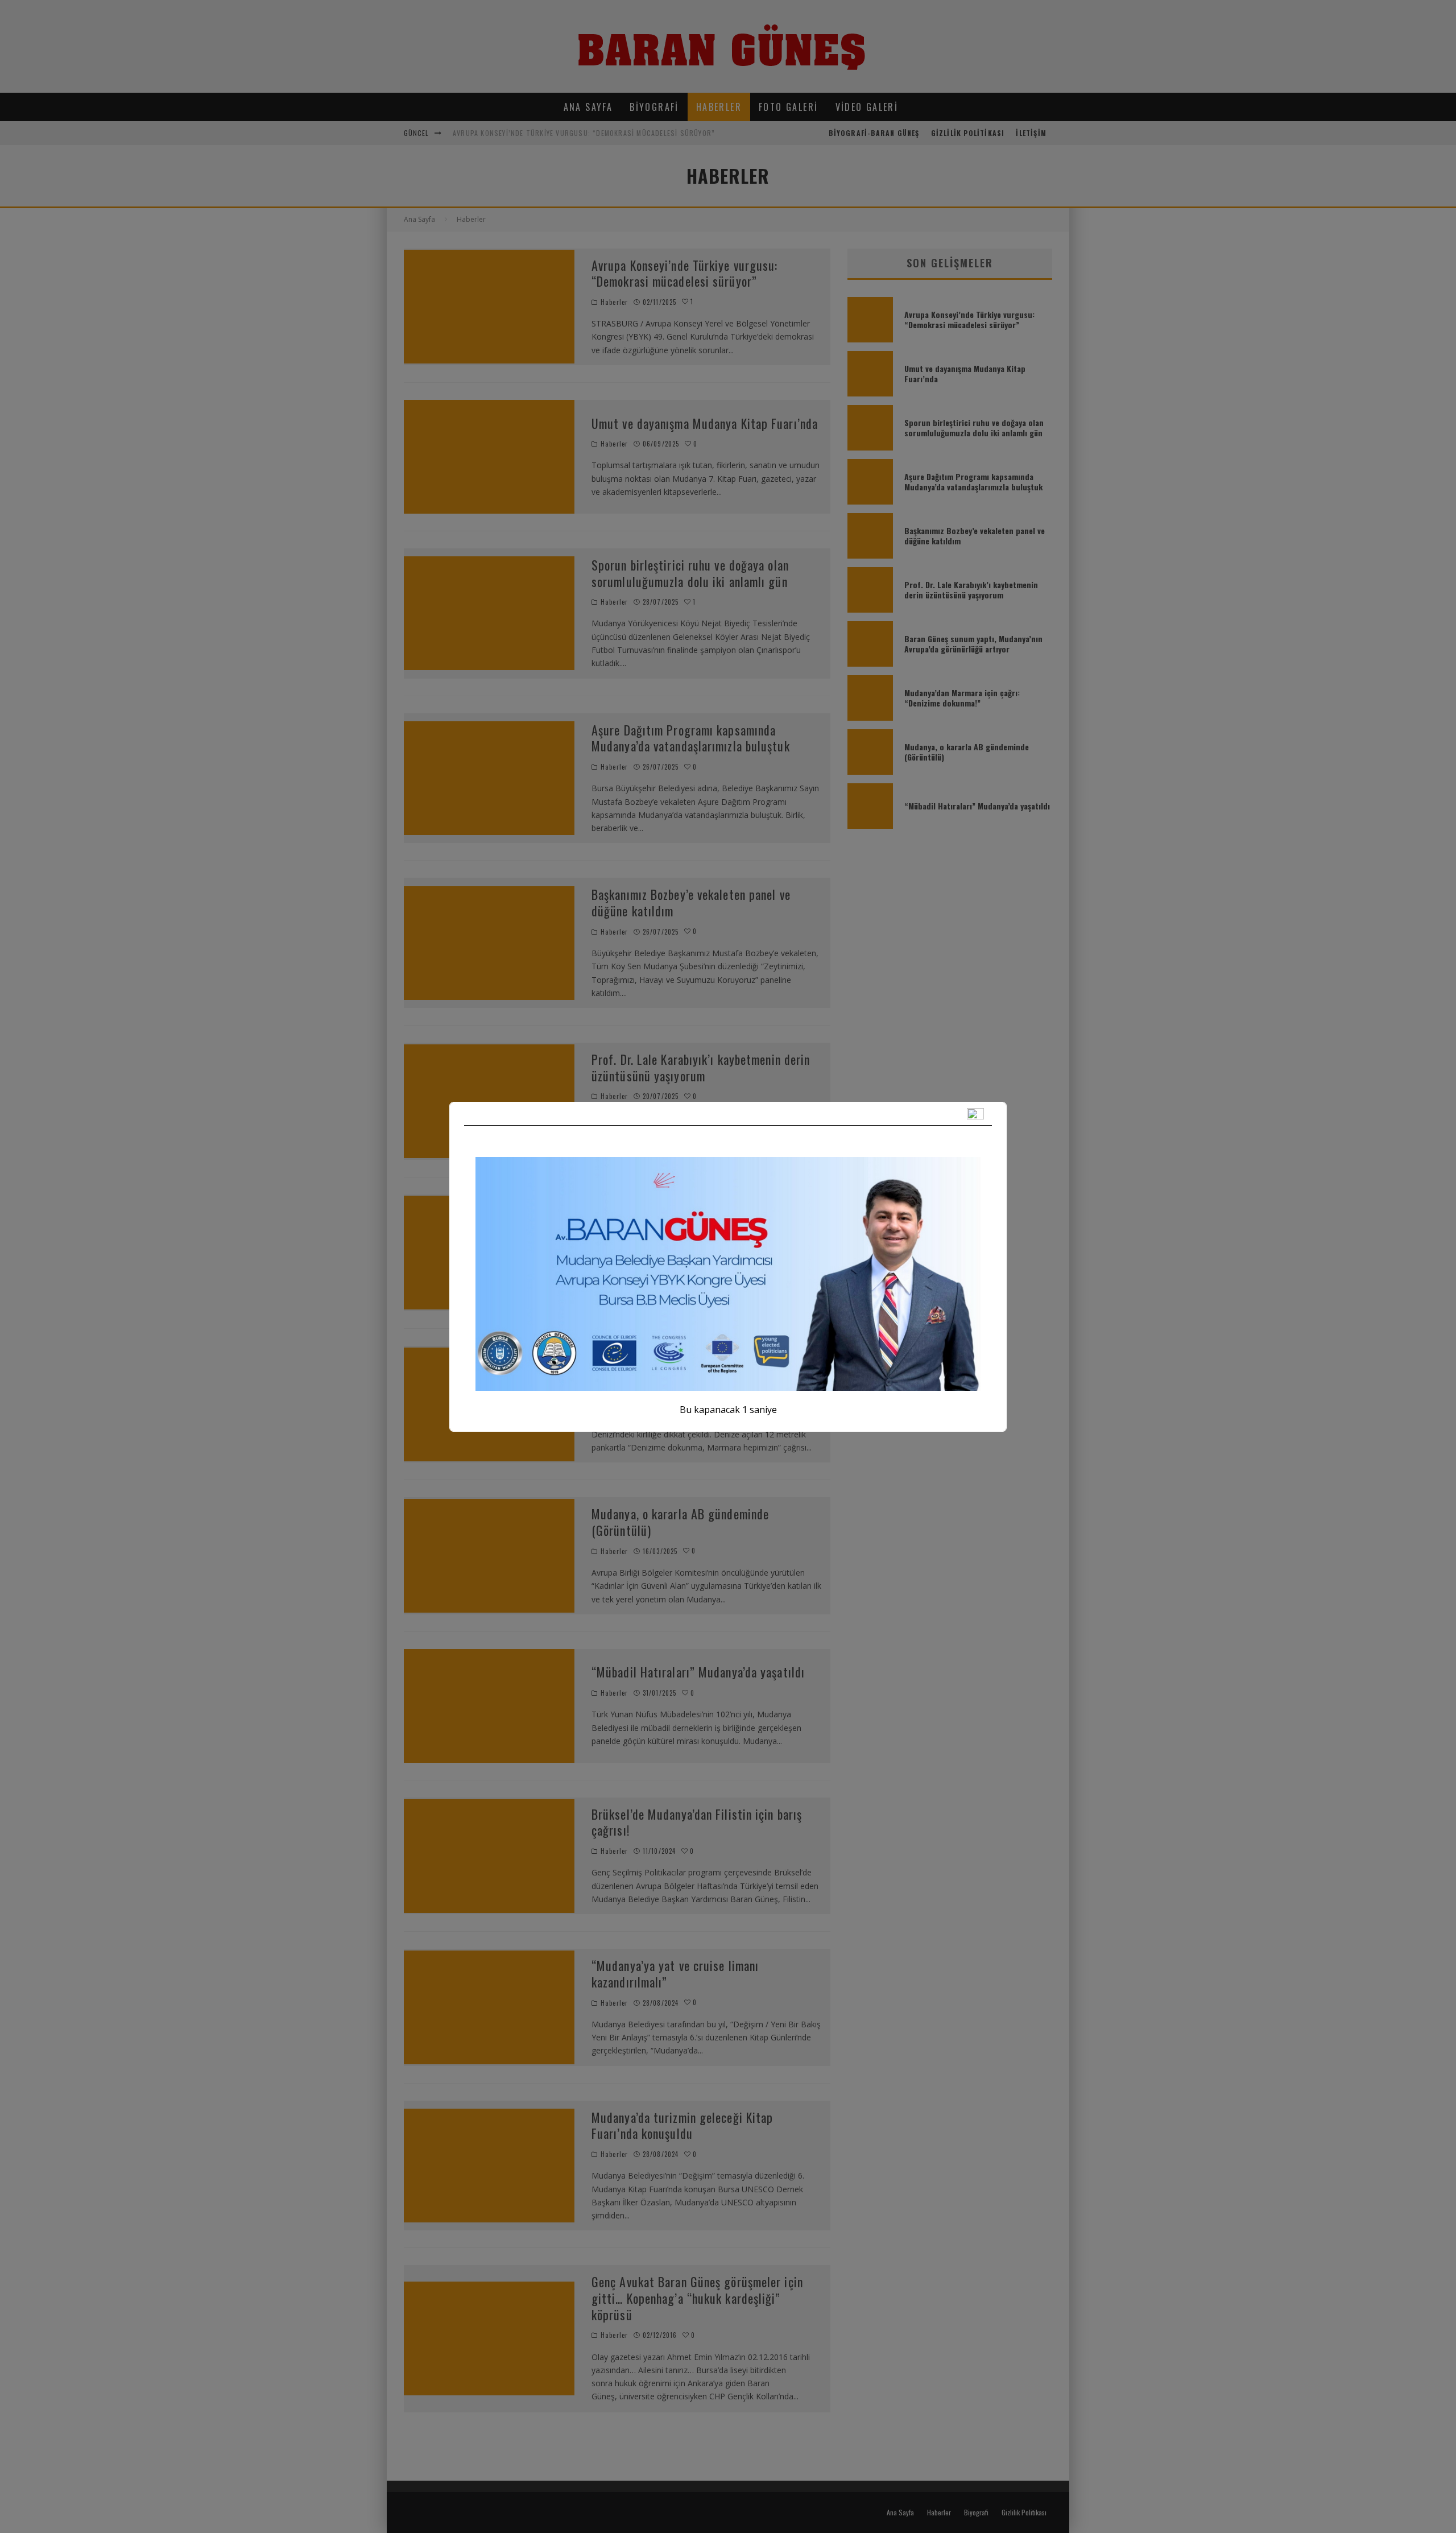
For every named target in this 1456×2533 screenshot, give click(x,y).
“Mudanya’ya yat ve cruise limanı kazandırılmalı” (675, 1974)
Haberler (719, 107)
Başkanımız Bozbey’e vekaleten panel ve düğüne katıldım (691, 902)
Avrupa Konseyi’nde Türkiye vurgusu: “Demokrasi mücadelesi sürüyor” (584, 133)
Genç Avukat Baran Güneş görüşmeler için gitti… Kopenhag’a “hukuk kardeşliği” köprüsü (697, 2298)
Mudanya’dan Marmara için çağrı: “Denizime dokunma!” (701, 1371)
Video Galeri (867, 107)
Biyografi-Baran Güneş (874, 133)
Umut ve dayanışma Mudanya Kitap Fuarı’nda (705, 423)
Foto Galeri (788, 107)
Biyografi (654, 107)
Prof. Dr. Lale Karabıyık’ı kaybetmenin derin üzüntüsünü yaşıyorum (701, 1067)
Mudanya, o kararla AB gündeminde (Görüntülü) (680, 1522)
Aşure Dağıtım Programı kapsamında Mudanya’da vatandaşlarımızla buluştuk (691, 738)
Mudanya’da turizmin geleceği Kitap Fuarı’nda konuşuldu (682, 2125)
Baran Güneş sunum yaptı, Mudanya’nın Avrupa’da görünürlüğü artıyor (690, 1219)
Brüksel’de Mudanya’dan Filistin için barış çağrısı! (697, 1822)
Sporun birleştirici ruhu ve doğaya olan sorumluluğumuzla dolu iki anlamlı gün (690, 573)
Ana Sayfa (588, 107)
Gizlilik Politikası (968, 133)
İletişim (1031, 133)
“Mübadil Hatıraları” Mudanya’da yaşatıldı (698, 1672)
